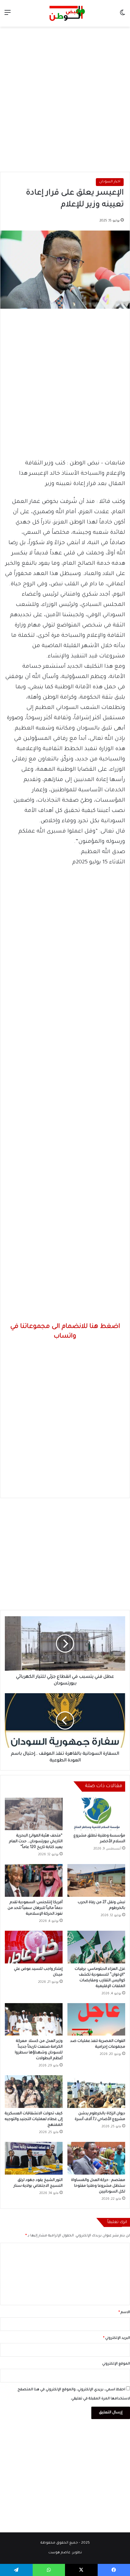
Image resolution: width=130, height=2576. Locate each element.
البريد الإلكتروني (117, 2338)
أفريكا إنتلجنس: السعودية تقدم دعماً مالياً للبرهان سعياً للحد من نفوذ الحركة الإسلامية (35, 1908)
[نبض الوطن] (65, 13)
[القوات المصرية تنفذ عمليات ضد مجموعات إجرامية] (96, 2019)
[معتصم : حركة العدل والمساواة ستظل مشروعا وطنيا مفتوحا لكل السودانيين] (96, 2158)
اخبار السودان (110, 182)
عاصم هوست (59, 2553)
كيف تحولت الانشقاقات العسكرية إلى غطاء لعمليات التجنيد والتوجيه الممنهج (34, 2119)
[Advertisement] (65, 98)
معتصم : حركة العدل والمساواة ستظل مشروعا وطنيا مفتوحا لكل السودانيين (98, 2186)
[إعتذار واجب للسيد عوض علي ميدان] (34, 1947)
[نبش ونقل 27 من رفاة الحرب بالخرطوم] (96, 1880)
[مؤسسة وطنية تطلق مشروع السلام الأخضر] (96, 1814)
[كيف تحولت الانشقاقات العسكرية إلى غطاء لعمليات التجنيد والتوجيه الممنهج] (34, 2092)
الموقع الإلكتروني (116, 2364)
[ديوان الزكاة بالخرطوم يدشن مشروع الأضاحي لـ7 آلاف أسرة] (96, 2092)
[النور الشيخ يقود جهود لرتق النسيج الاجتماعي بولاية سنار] (34, 2158)
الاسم (124, 2313)
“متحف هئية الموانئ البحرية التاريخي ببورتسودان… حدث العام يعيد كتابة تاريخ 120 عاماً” (36, 1842)
